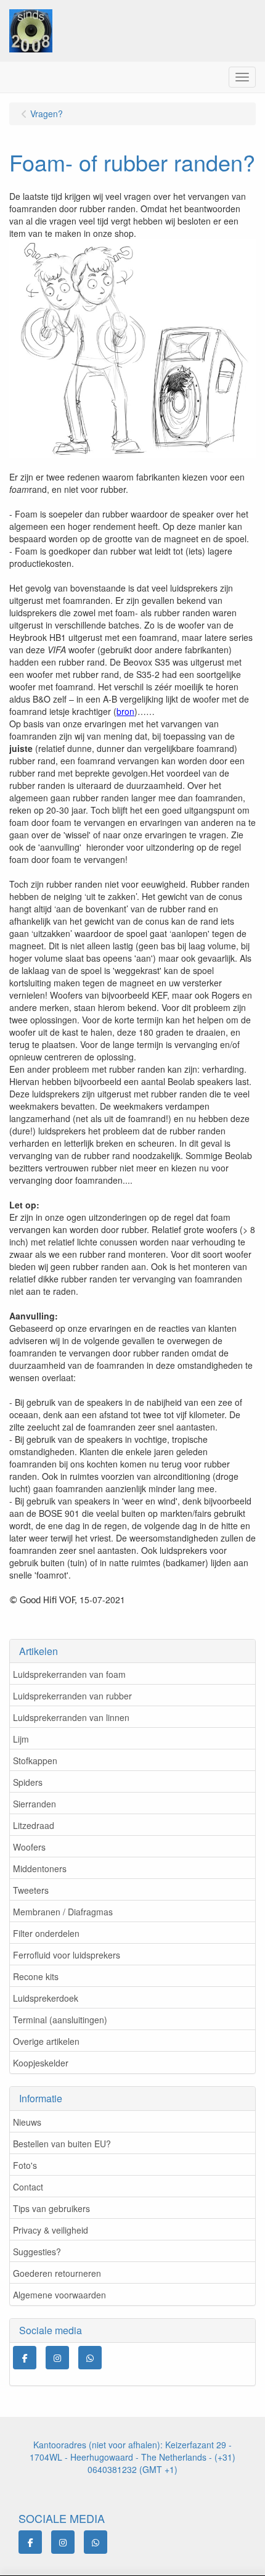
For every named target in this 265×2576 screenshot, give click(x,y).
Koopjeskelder (41, 2063)
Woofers (29, 1847)
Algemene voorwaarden (59, 2295)
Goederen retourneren (57, 2273)
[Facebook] (25, 2358)
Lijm (21, 1739)
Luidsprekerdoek (46, 1998)
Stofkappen (35, 1761)
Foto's (25, 2165)
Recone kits (36, 1976)
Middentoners (40, 1868)
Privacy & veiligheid (51, 2230)
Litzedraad (34, 1825)
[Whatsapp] (90, 2358)
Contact (28, 2187)
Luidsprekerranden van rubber (72, 1696)
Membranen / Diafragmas (63, 1912)
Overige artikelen (46, 2041)
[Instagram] (57, 2358)
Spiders (28, 1782)
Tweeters (31, 1890)
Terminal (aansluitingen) (60, 2020)
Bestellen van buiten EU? (62, 2144)
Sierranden (35, 1804)
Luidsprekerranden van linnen (71, 1717)
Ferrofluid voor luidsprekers (67, 1955)
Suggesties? (37, 2252)
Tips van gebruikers (51, 2208)
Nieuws (27, 2122)
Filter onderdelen (46, 1933)
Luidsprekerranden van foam (69, 1674)
